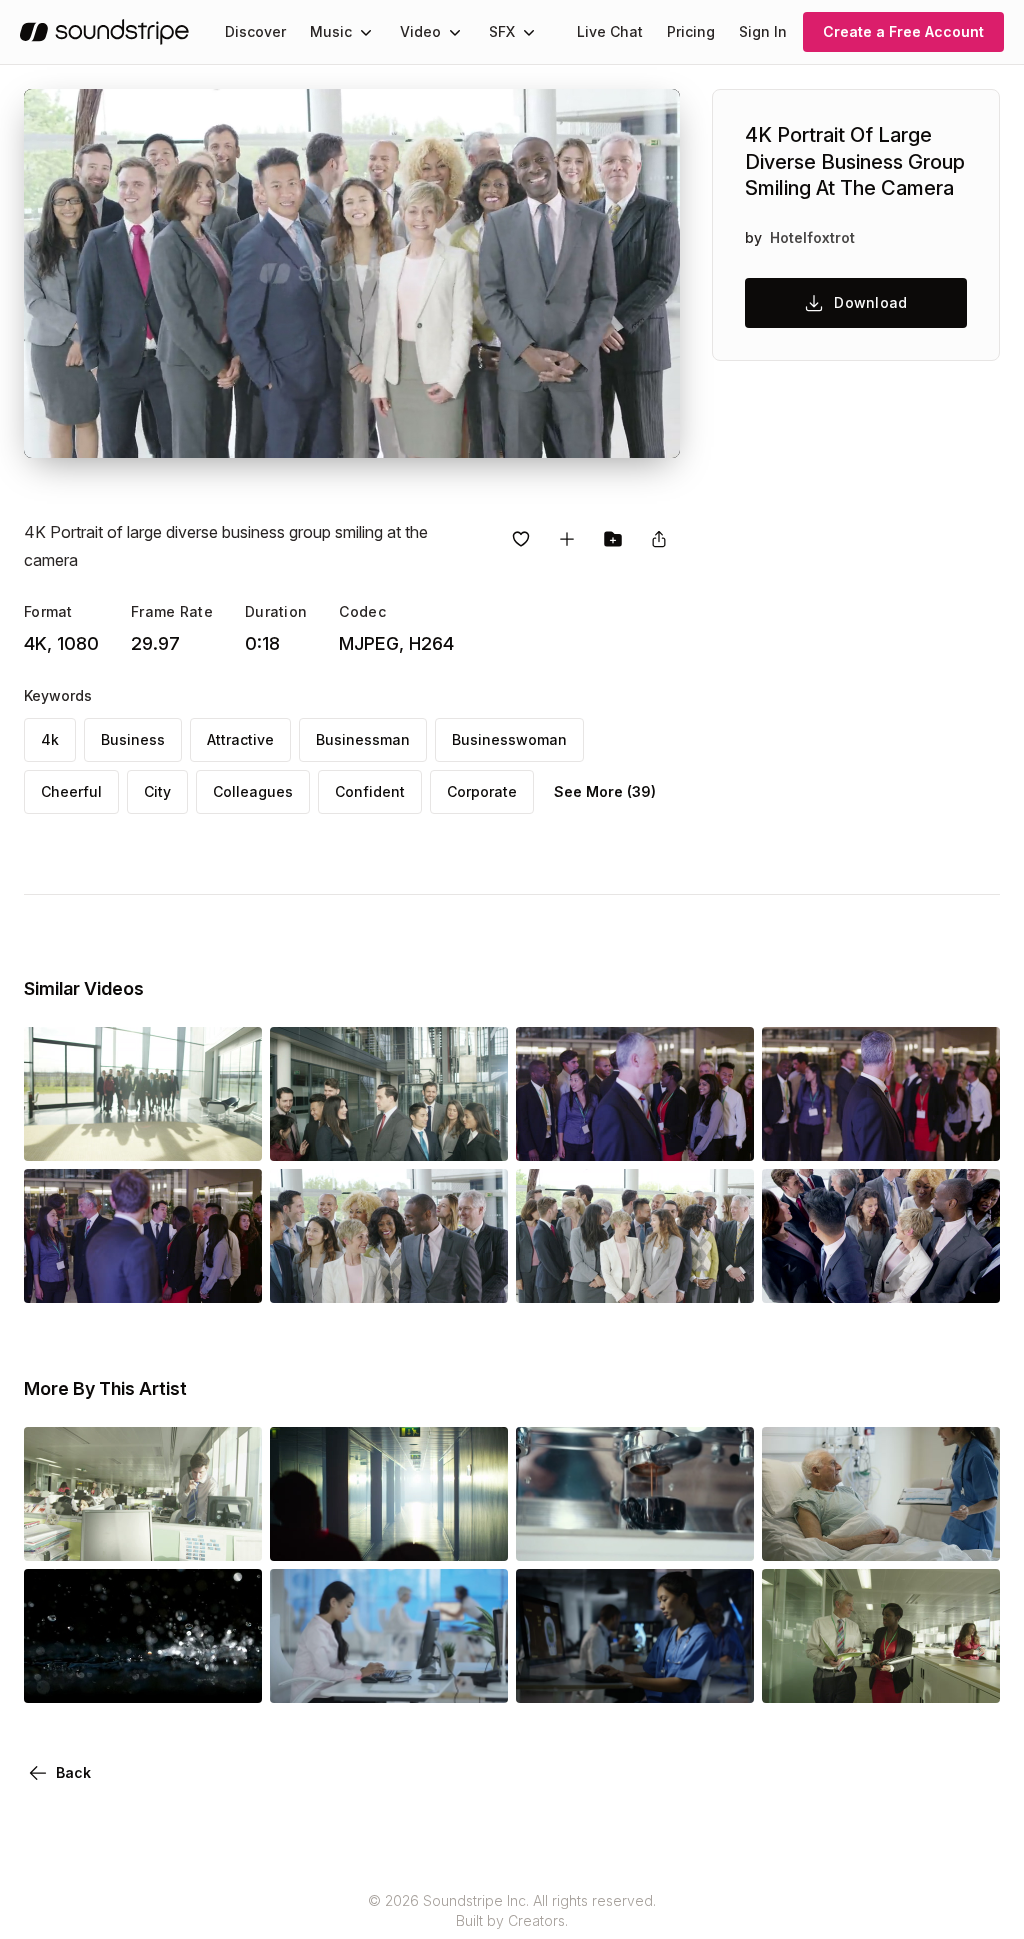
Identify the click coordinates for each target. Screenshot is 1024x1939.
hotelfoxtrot (812, 237)
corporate (482, 791)
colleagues (253, 791)
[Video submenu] (455, 32)
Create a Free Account (903, 31)
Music (331, 31)
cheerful (71, 791)
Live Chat (610, 31)
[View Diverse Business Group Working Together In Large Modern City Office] (143, 1533)
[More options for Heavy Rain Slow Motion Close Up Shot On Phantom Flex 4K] (230, 1675)
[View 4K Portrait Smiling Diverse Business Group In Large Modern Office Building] (143, 1133)
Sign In (763, 31)
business (133, 739)
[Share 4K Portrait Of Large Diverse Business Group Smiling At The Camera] (659, 539)
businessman (363, 739)
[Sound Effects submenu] (529, 32)
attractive (240, 739)
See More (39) (605, 791)
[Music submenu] (366, 32)
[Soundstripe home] (104, 32)
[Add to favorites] (521, 539)
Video (420, 31)
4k (50, 739)
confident (370, 791)
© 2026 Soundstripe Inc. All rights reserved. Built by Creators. (512, 1910)
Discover (255, 31)
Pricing (691, 31)
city (157, 791)
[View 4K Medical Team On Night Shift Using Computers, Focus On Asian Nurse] (635, 1675)
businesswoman (509, 739)
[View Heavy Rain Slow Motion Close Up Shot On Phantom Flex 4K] (143, 1675)
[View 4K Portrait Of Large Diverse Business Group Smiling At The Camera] (389, 1275)
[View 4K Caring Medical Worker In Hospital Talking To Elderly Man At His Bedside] (881, 1533)
